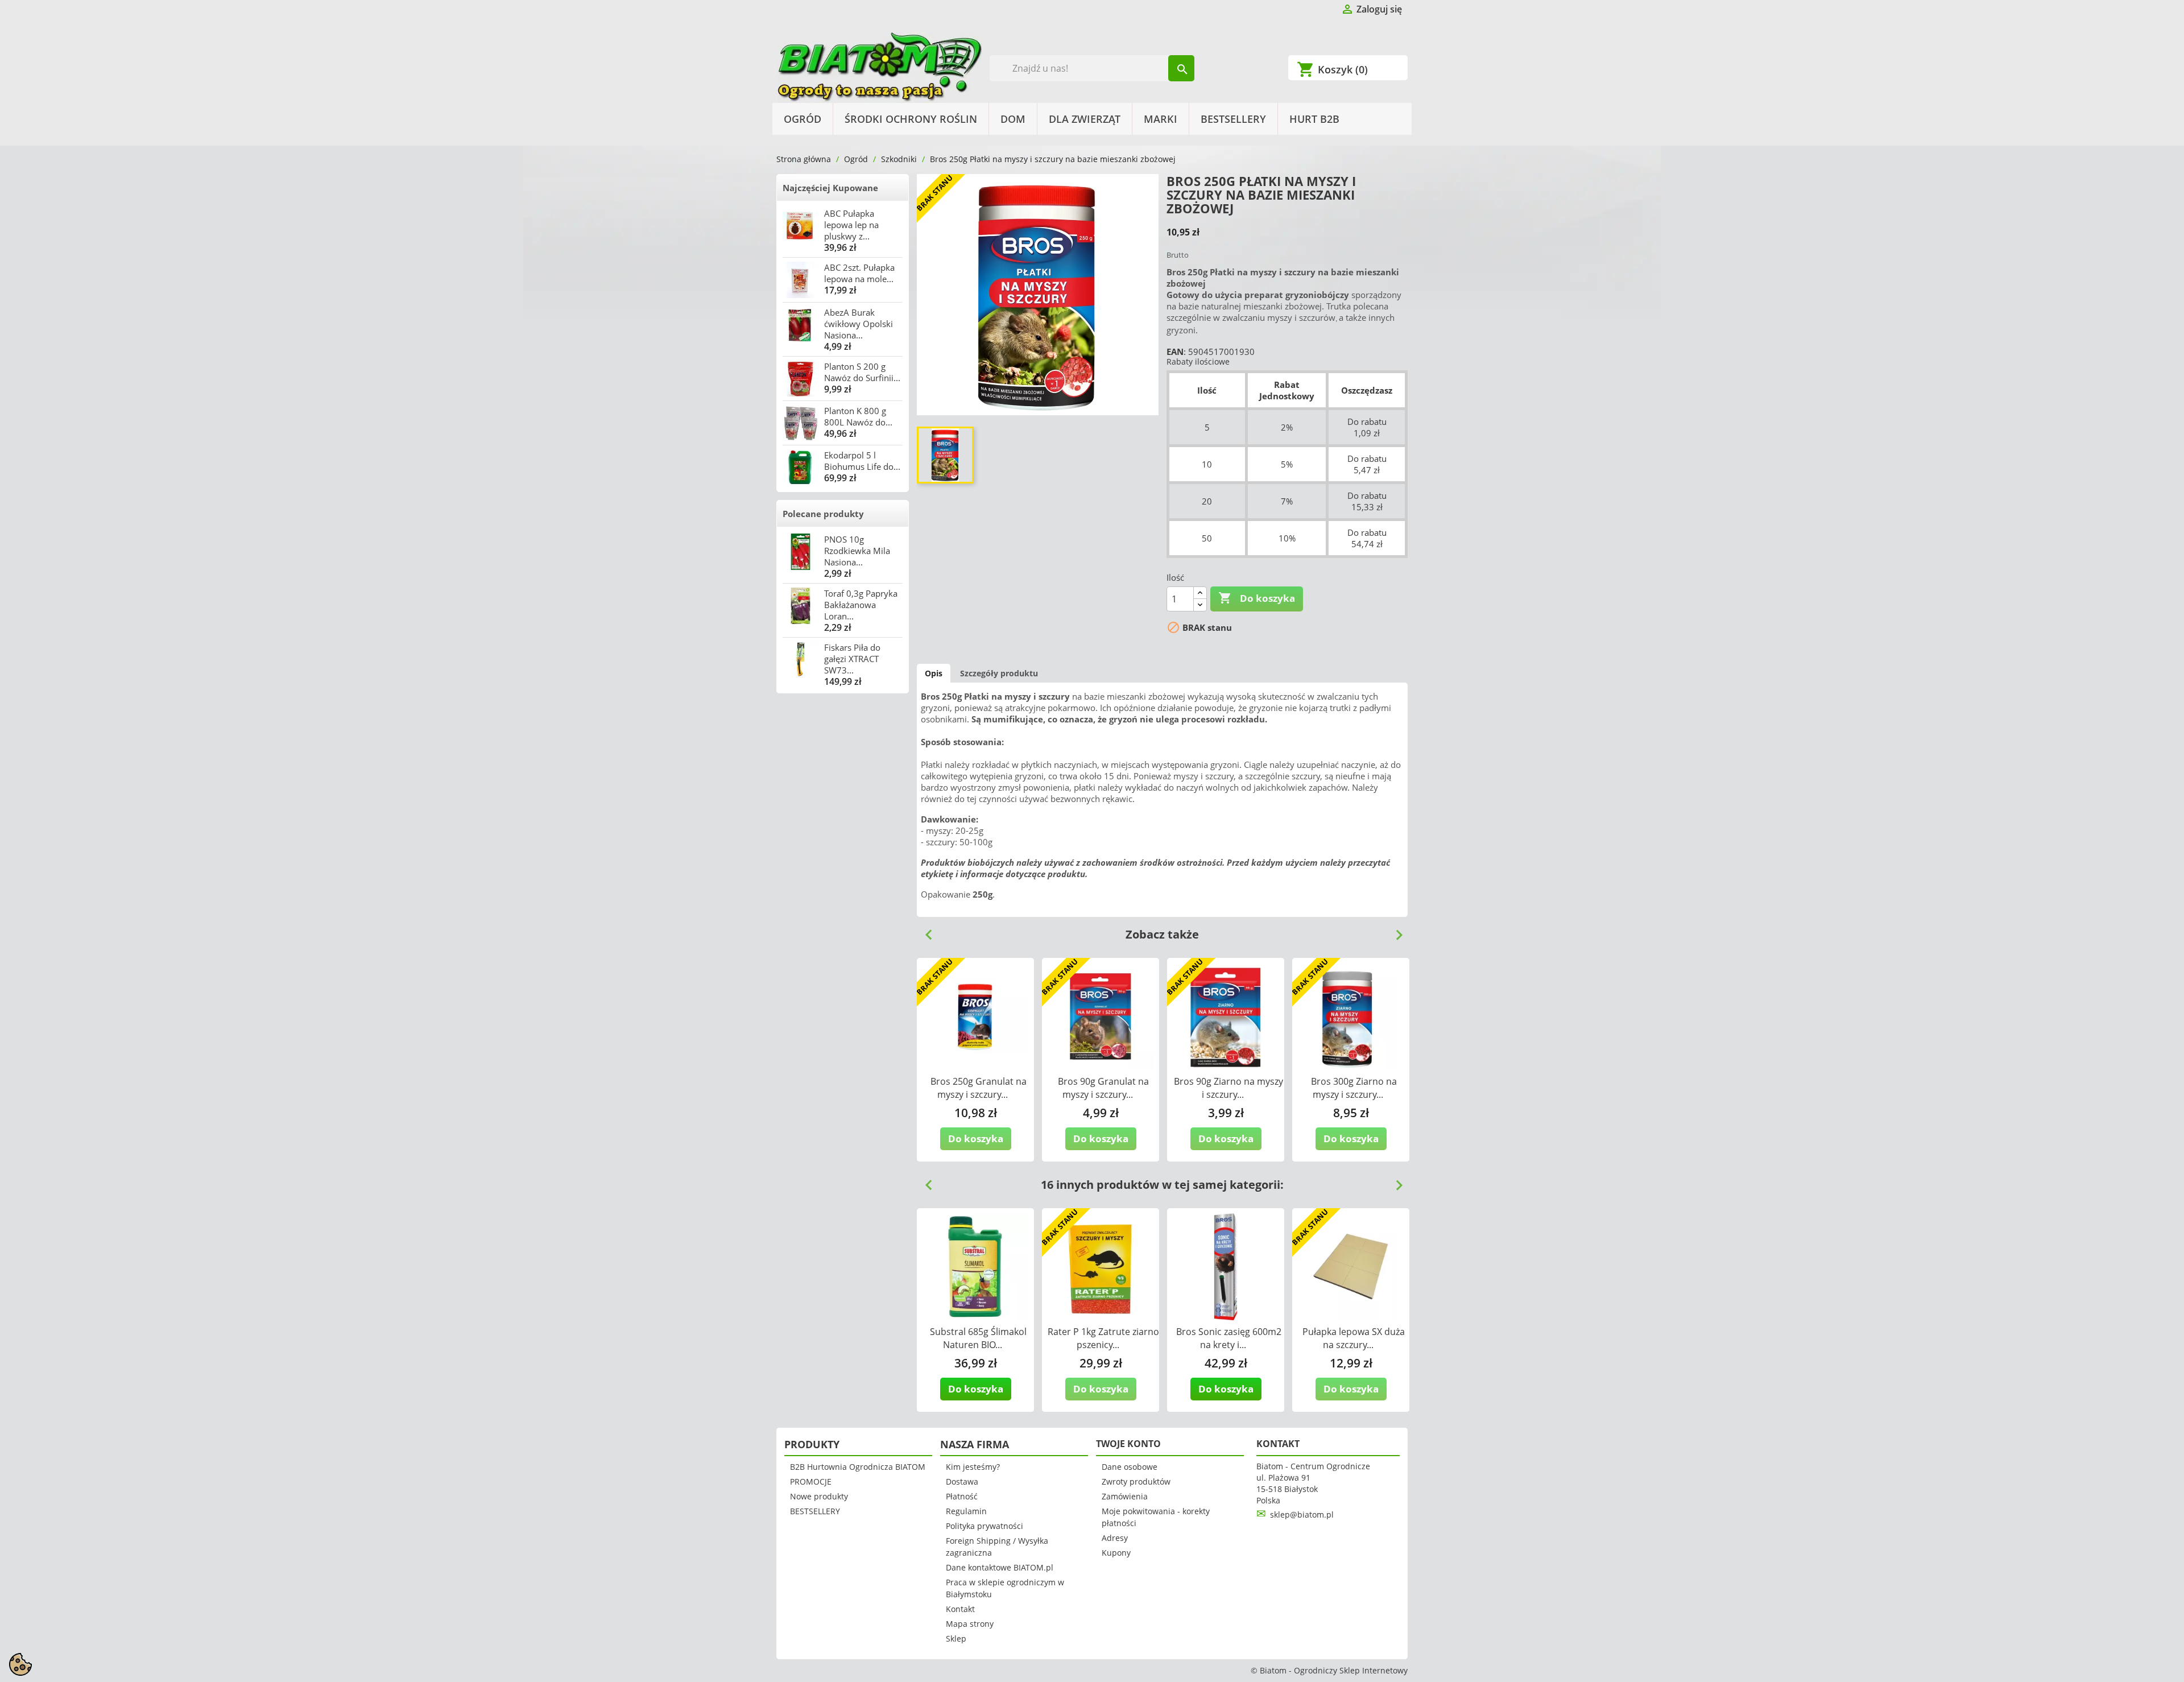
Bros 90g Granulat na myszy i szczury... (1103, 1088)
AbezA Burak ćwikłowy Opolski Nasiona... (859, 324)
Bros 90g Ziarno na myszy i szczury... (1228, 1088)
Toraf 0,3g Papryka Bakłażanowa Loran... (861, 605)
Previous (924, 931)
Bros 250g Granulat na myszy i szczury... (979, 1088)
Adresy (1115, 1538)
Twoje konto (1128, 1444)
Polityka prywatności (985, 1526)
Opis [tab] (934, 673)
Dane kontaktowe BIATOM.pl (1000, 1567)
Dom (1013, 119)
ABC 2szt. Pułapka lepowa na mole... (859, 273)
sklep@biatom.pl (1302, 1514)
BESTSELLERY (1233, 119)
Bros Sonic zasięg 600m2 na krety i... (1229, 1338)
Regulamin (966, 1511)
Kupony (1116, 1553)
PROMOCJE (811, 1481)
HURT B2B (1314, 119)
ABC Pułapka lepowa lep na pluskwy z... (851, 225)
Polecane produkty (823, 514)
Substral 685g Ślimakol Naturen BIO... (978, 1338)
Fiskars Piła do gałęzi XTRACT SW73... (852, 659)
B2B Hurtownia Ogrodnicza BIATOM (858, 1467)
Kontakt (960, 1609)
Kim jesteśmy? (973, 1467)
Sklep (956, 1638)
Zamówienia (1125, 1496)
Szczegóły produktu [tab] (999, 673)
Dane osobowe (1130, 1467)
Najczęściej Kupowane (830, 188)
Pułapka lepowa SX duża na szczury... (1354, 1338)
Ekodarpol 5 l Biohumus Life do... (862, 461)
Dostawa (962, 1481)
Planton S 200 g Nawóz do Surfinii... (862, 372)
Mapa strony (970, 1624)
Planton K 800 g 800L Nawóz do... (858, 416)
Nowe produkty (819, 1496)
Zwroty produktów (1136, 1481)
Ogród (803, 119)
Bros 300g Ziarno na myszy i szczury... (1354, 1088)
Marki (1161, 119)
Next (1395, 931)
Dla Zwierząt (1085, 119)
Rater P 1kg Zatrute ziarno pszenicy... (1103, 1338)
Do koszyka (1257, 598)
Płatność (962, 1496)
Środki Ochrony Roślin (911, 119)
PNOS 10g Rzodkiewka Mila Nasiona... (857, 551)
